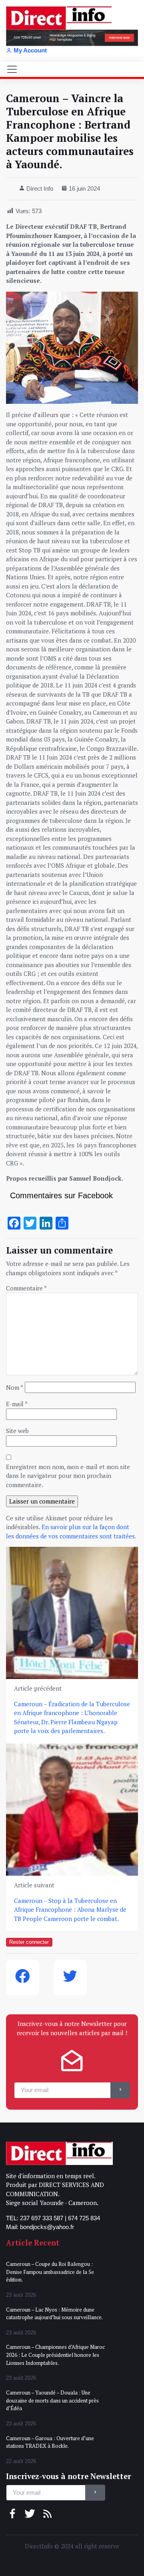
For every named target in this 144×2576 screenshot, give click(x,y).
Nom (15, 1387)
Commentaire (26, 1288)
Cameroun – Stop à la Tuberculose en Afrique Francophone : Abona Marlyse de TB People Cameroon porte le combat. (70, 1909)
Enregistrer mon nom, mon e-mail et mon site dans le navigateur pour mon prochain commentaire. (68, 1476)
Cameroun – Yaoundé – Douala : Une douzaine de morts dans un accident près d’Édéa (52, 2400)
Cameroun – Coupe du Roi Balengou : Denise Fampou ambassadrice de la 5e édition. (50, 2272)
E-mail (17, 1404)
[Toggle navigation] (12, 69)
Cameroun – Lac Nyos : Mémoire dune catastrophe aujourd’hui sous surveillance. (54, 2314)
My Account (30, 50)
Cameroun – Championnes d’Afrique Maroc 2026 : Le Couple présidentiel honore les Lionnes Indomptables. (55, 2355)
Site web (17, 1431)
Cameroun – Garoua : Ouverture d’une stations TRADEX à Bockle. (50, 2442)
